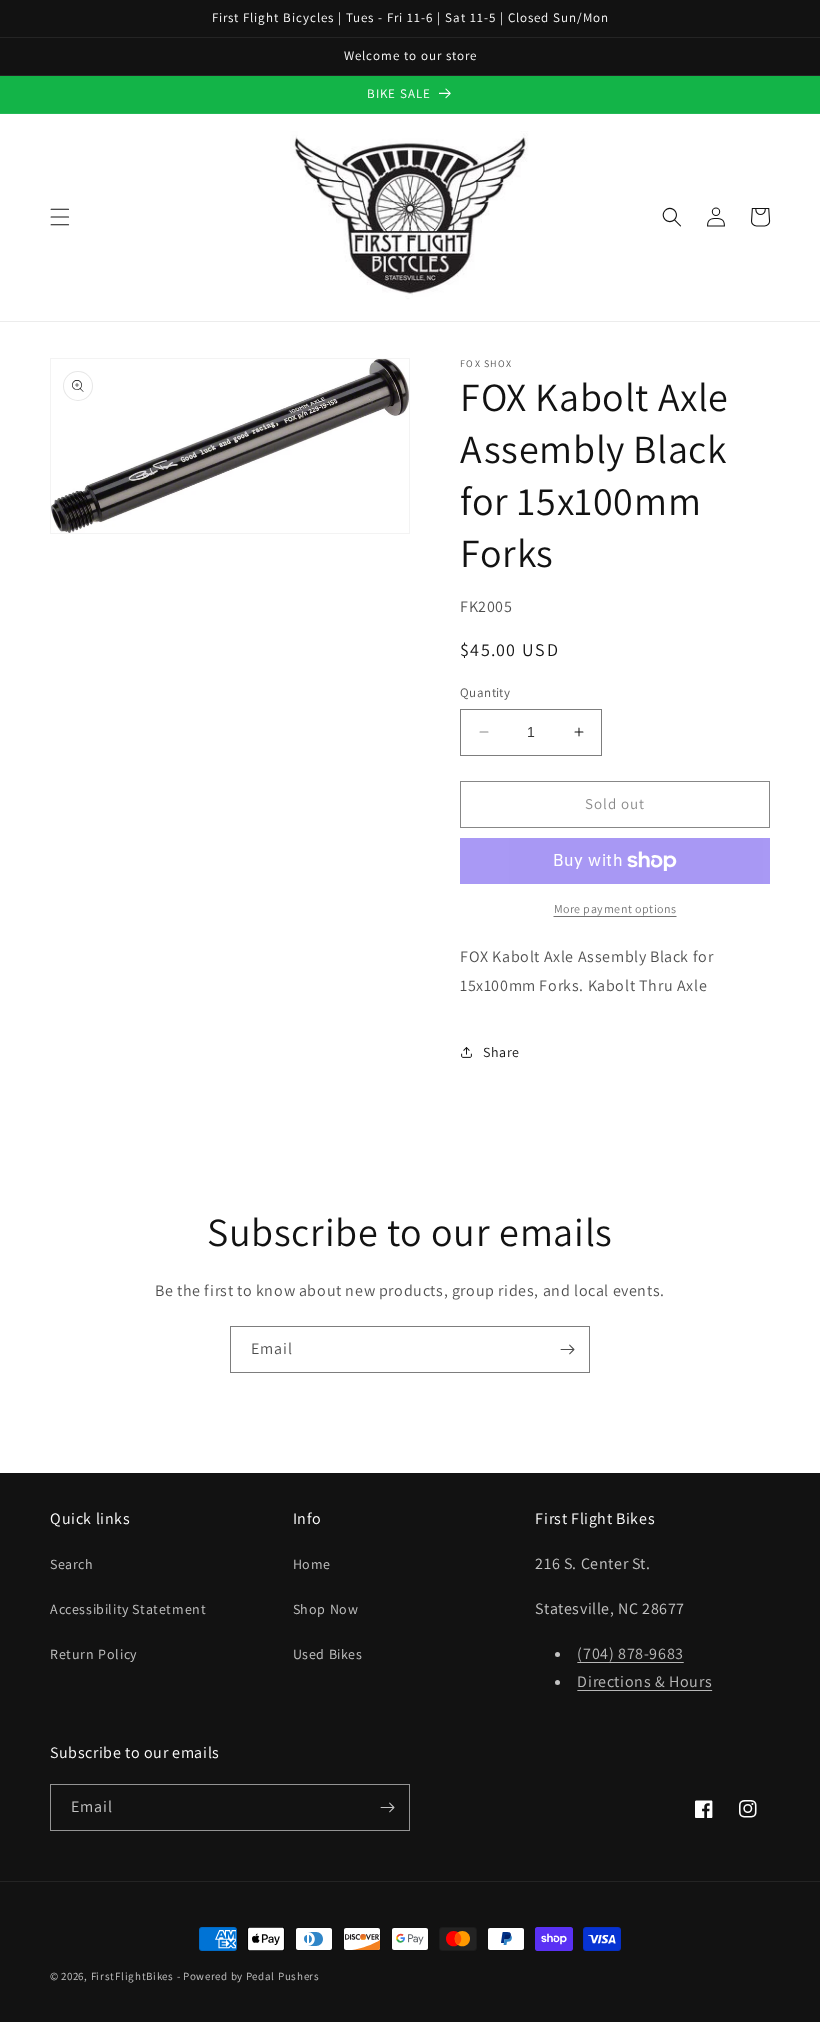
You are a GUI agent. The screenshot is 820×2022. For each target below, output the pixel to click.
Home (312, 1564)
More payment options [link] (615, 908)
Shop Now (326, 1609)
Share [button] (501, 1052)
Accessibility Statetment (128, 1609)
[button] (60, 217)
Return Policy (93, 1654)
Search (72, 1564)
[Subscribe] (567, 1349)
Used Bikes (328, 1654)
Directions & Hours (644, 1681)
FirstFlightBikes (132, 1976)
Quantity (485, 692)
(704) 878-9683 (630, 1653)
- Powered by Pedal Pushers (248, 1976)
